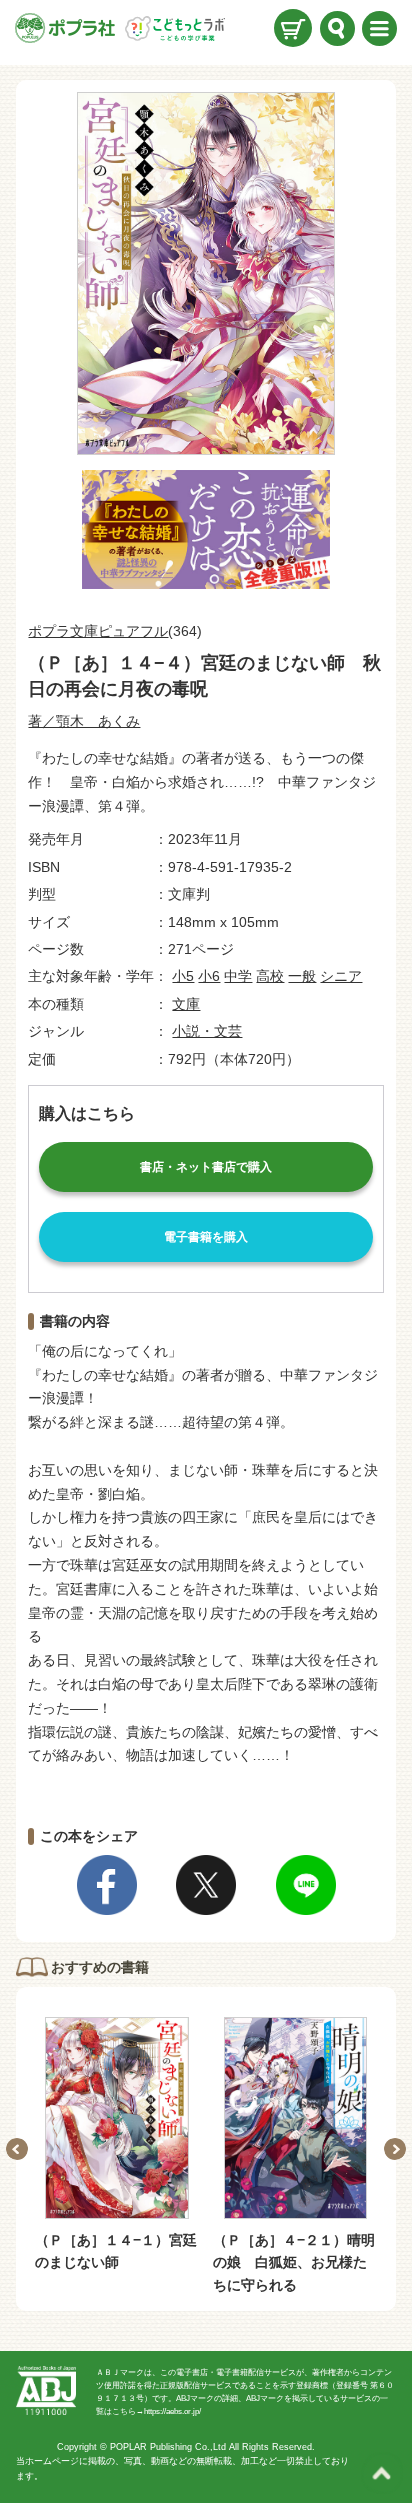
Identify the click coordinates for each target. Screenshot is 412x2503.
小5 (183, 976)
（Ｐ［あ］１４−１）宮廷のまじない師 (116, 2251)
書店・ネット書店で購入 (206, 1167)
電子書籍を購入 (206, 1237)
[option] (117, 2145)
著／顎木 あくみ (84, 721)
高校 (270, 976)
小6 (209, 976)
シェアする (107, 1885)
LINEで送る (306, 1885)
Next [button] (395, 2149)
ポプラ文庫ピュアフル (98, 631)
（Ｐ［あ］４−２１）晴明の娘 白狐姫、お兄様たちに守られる (294, 2262)
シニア (341, 976)
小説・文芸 (207, 1031)
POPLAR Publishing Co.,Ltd (168, 2447)
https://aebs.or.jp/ (172, 2411)
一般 (302, 976)
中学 (238, 976)
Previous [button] (17, 2149)
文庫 (186, 1004)
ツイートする (206, 1885)
